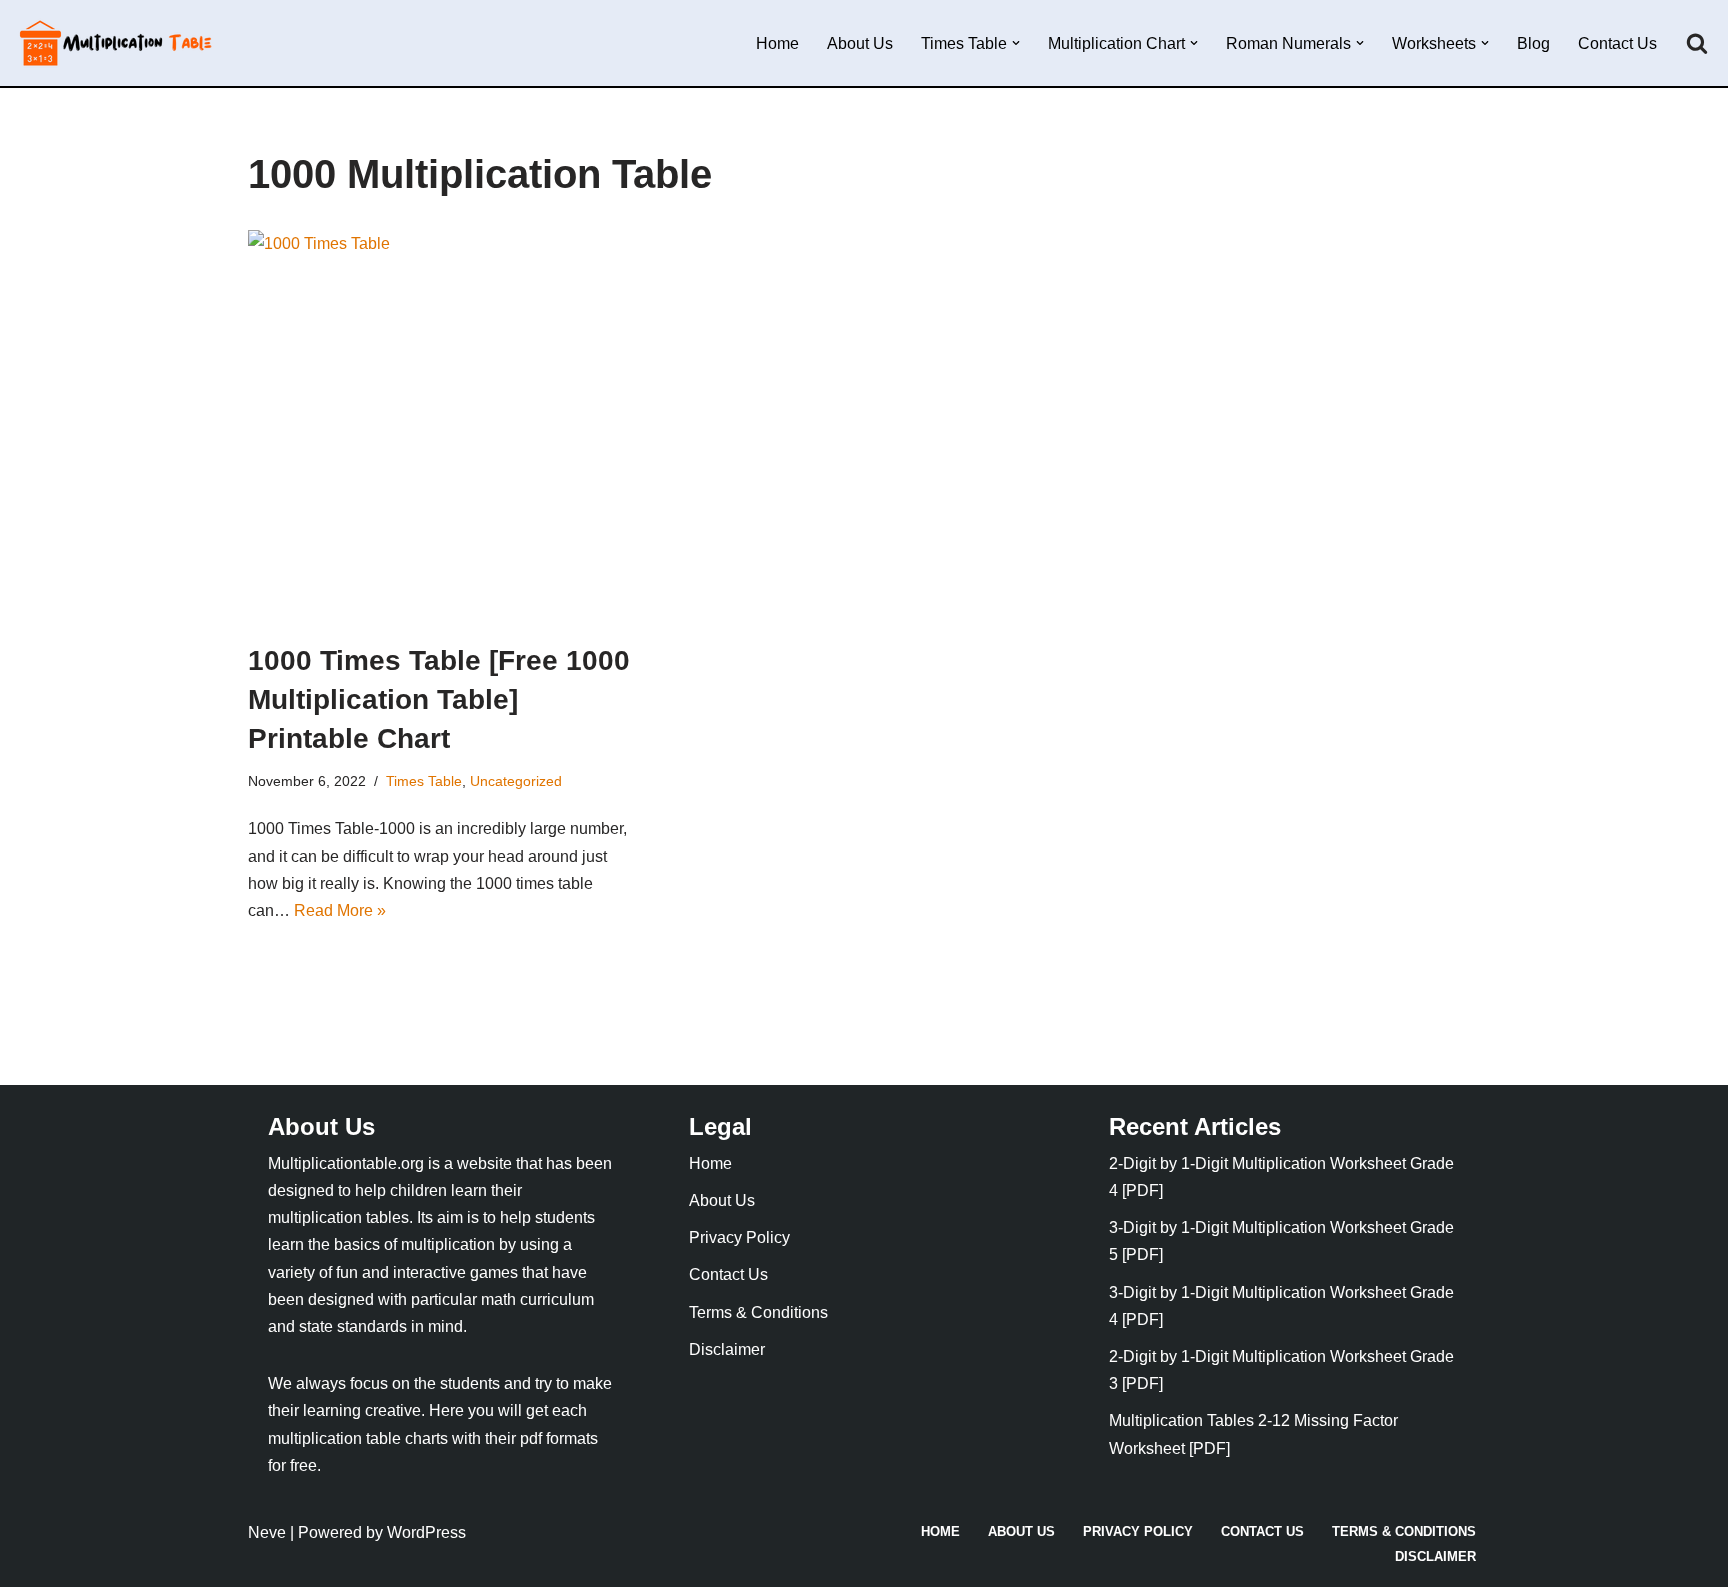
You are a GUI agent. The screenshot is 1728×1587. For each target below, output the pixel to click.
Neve (267, 1532)
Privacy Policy (739, 1237)
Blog (1533, 43)
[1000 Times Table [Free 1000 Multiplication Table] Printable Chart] (443, 425)
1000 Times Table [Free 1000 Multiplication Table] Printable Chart (439, 699)
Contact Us (1617, 43)
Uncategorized (516, 781)
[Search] (1697, 43)
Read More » (340, 910)
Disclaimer (727, 1349)
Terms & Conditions (758, 1312)
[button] (1016, 43)
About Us (860, 43)
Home (777, 43)
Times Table (424, 781)
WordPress (426, 1532)
